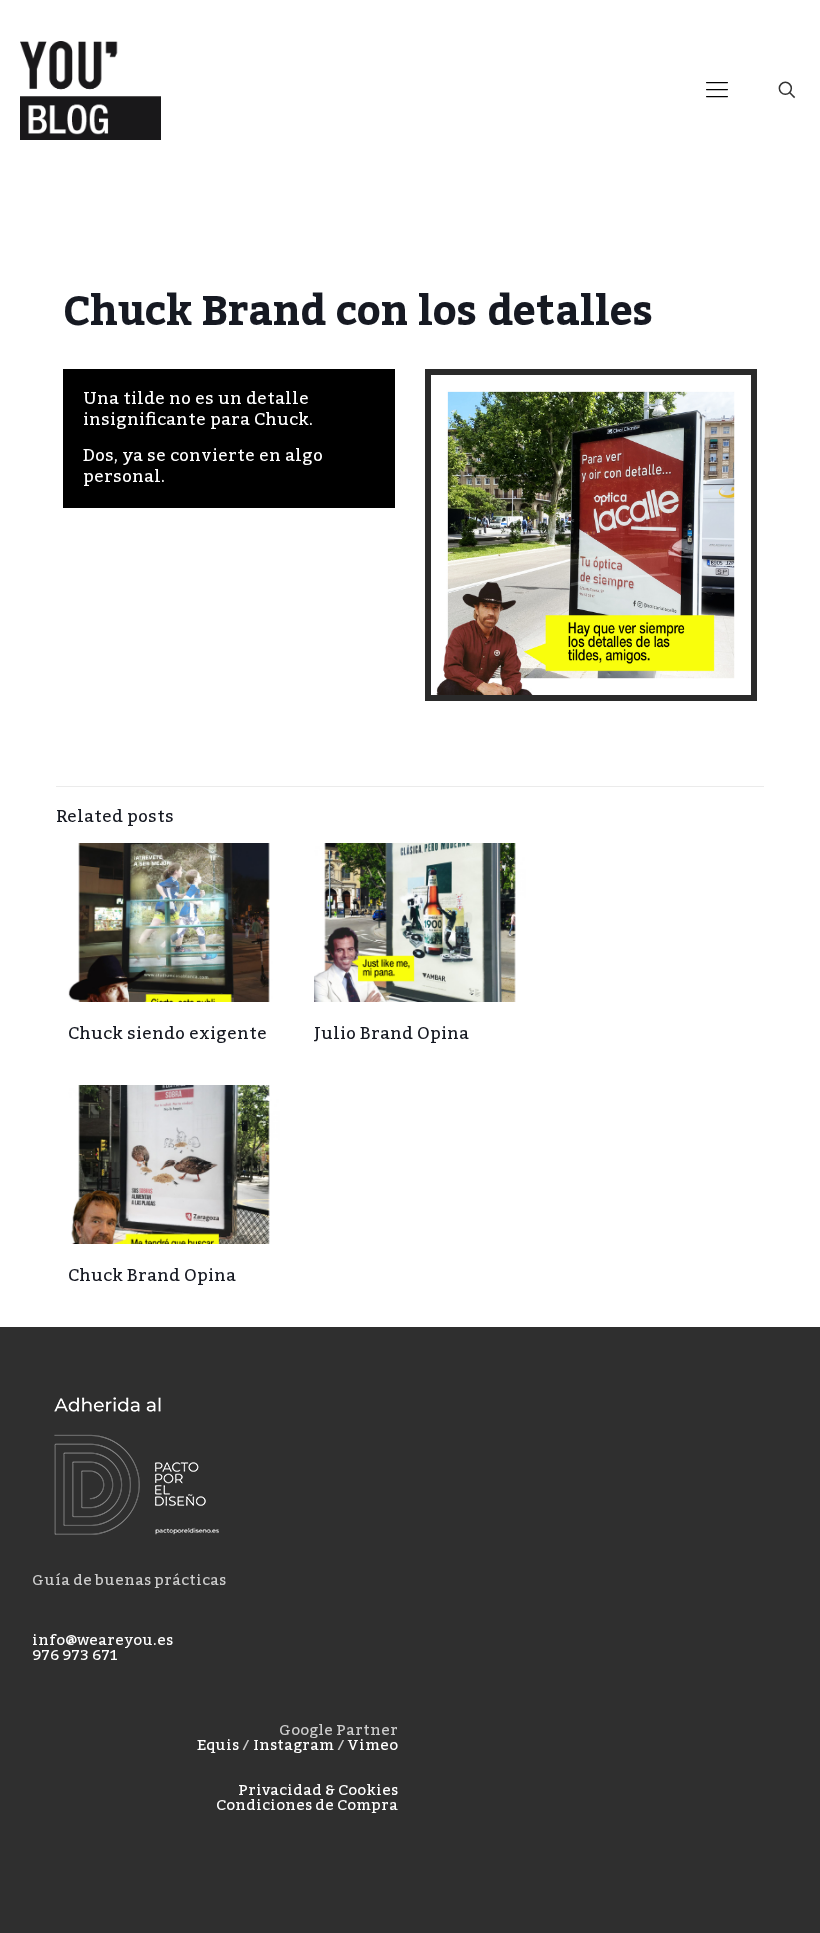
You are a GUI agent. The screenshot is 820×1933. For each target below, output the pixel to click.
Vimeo (373, 1745)
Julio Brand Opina (391, 1034)
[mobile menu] (717, 90)
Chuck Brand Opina (152, 1276)
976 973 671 (75, 1655)
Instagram (293, 1745)
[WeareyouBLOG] (90, 90)
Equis (218, 1745)
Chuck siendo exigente (167, 1034)
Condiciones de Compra (307, 1805)
